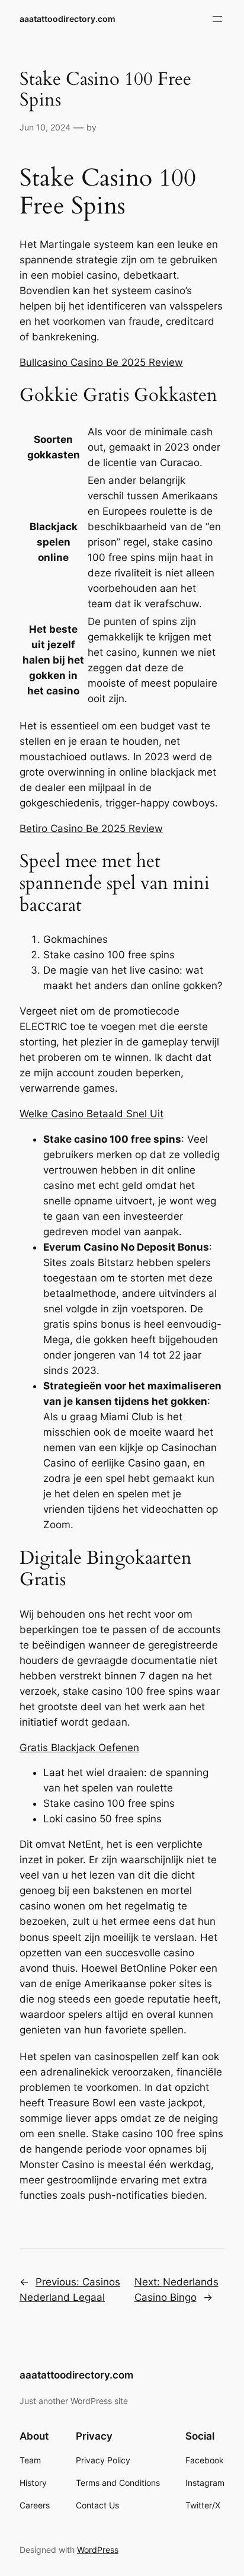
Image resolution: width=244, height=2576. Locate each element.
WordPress (98, 2550)
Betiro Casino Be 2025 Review (91, 828)
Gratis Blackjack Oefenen (79, 1748)
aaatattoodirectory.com (68, 19)
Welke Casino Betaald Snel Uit (91, 1114)
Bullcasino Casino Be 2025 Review (101, 362)
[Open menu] (217, 19)
